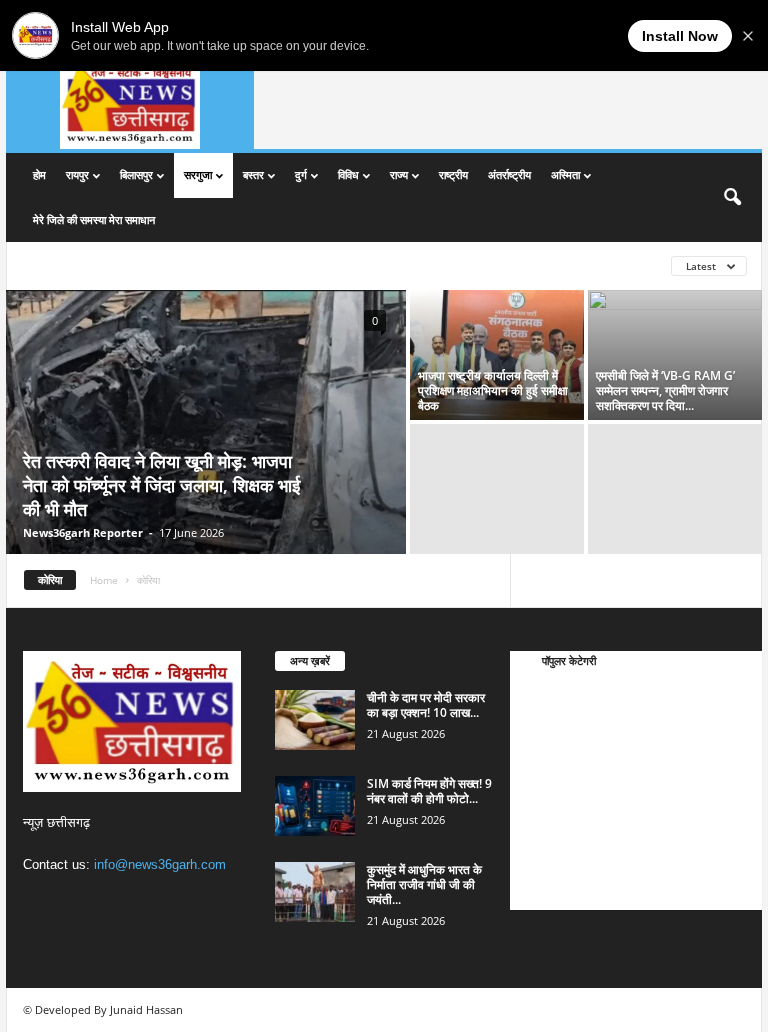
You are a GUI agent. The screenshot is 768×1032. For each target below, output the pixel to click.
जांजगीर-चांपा (557, 844)
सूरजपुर (249, 265)
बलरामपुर (135, 265)
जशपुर (84, 265)
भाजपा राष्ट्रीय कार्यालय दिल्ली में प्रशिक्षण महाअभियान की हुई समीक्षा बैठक (493, 390)
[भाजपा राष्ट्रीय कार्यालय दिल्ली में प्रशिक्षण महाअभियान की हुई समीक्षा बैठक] (497, 355)
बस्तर (253, 174)
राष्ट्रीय (453, 174)
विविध (348, 174)
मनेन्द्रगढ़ (193, 265)
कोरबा (541, 814)
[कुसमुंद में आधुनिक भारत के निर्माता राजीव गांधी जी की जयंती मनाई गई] (315, 892)
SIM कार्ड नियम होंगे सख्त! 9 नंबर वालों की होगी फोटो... (429, 791)
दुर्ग (301, 174)
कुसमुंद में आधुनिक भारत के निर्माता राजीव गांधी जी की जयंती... (424, 884)
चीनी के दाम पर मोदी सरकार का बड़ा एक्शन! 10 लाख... (426, 705)
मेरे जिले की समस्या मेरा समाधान (94, 219)
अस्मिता (565, 174)
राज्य (399, 174)
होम (39, 174)
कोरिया (38, 265)
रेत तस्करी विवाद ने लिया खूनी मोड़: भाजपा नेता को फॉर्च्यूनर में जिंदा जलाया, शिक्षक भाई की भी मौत (161, 485)
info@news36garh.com (160, 864)
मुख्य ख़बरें (550, 724)
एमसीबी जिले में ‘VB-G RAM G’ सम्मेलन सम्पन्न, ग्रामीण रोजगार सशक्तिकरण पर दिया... (665, 390)
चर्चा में (542, 694)
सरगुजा (198, 174)
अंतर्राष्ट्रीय (509, 174)
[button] (732, 198)
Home (104, 580)
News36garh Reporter (83, 532)
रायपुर (77, 174)
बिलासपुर (136, 174)
